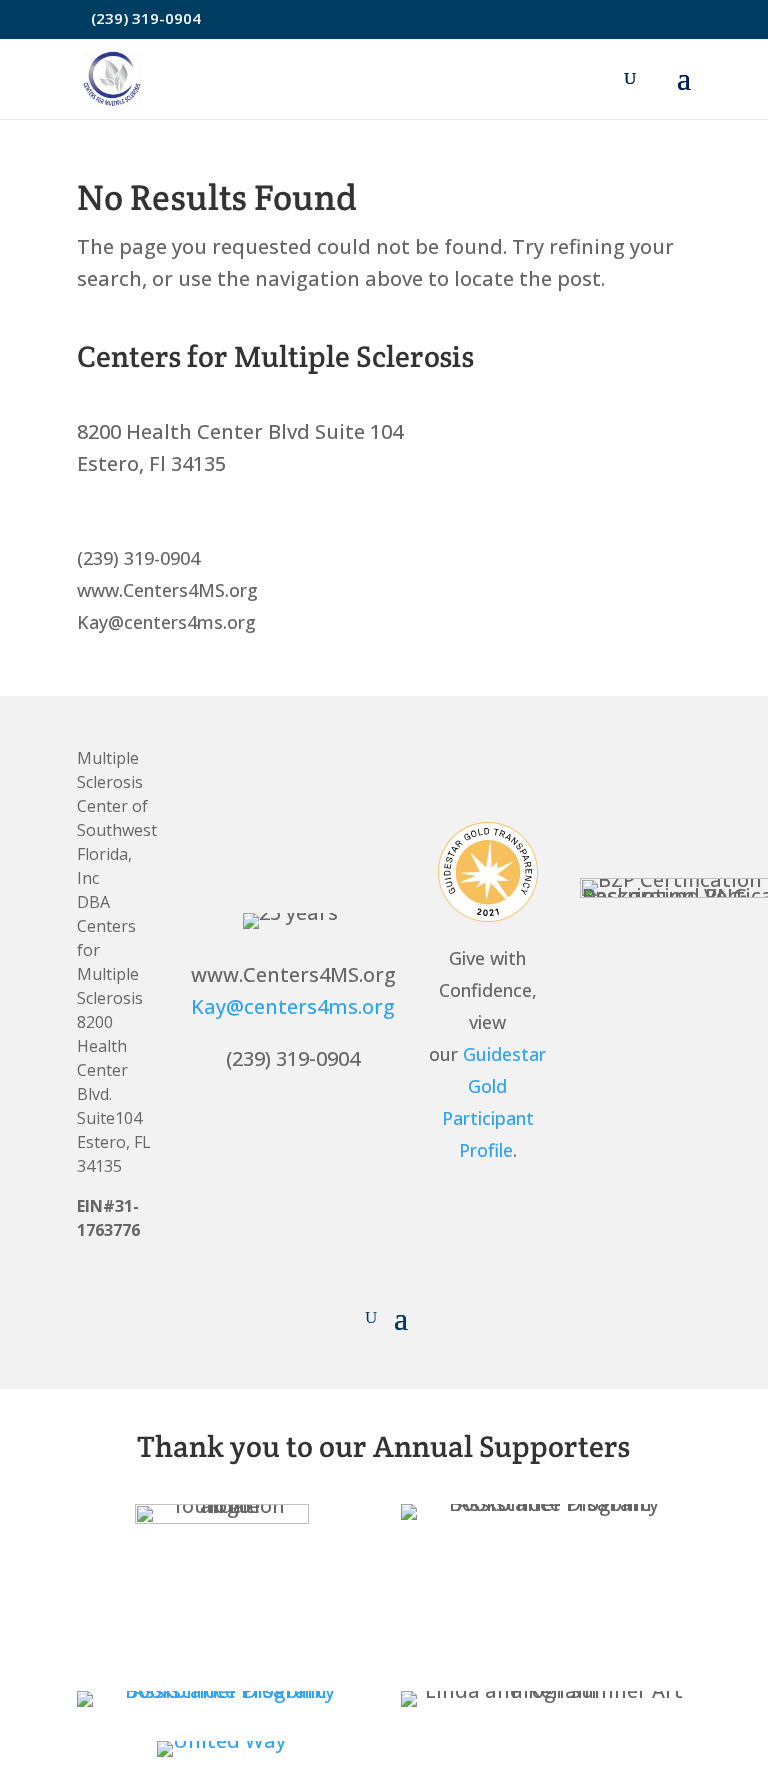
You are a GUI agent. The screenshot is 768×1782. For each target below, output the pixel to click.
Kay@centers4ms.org (293, 1006)
